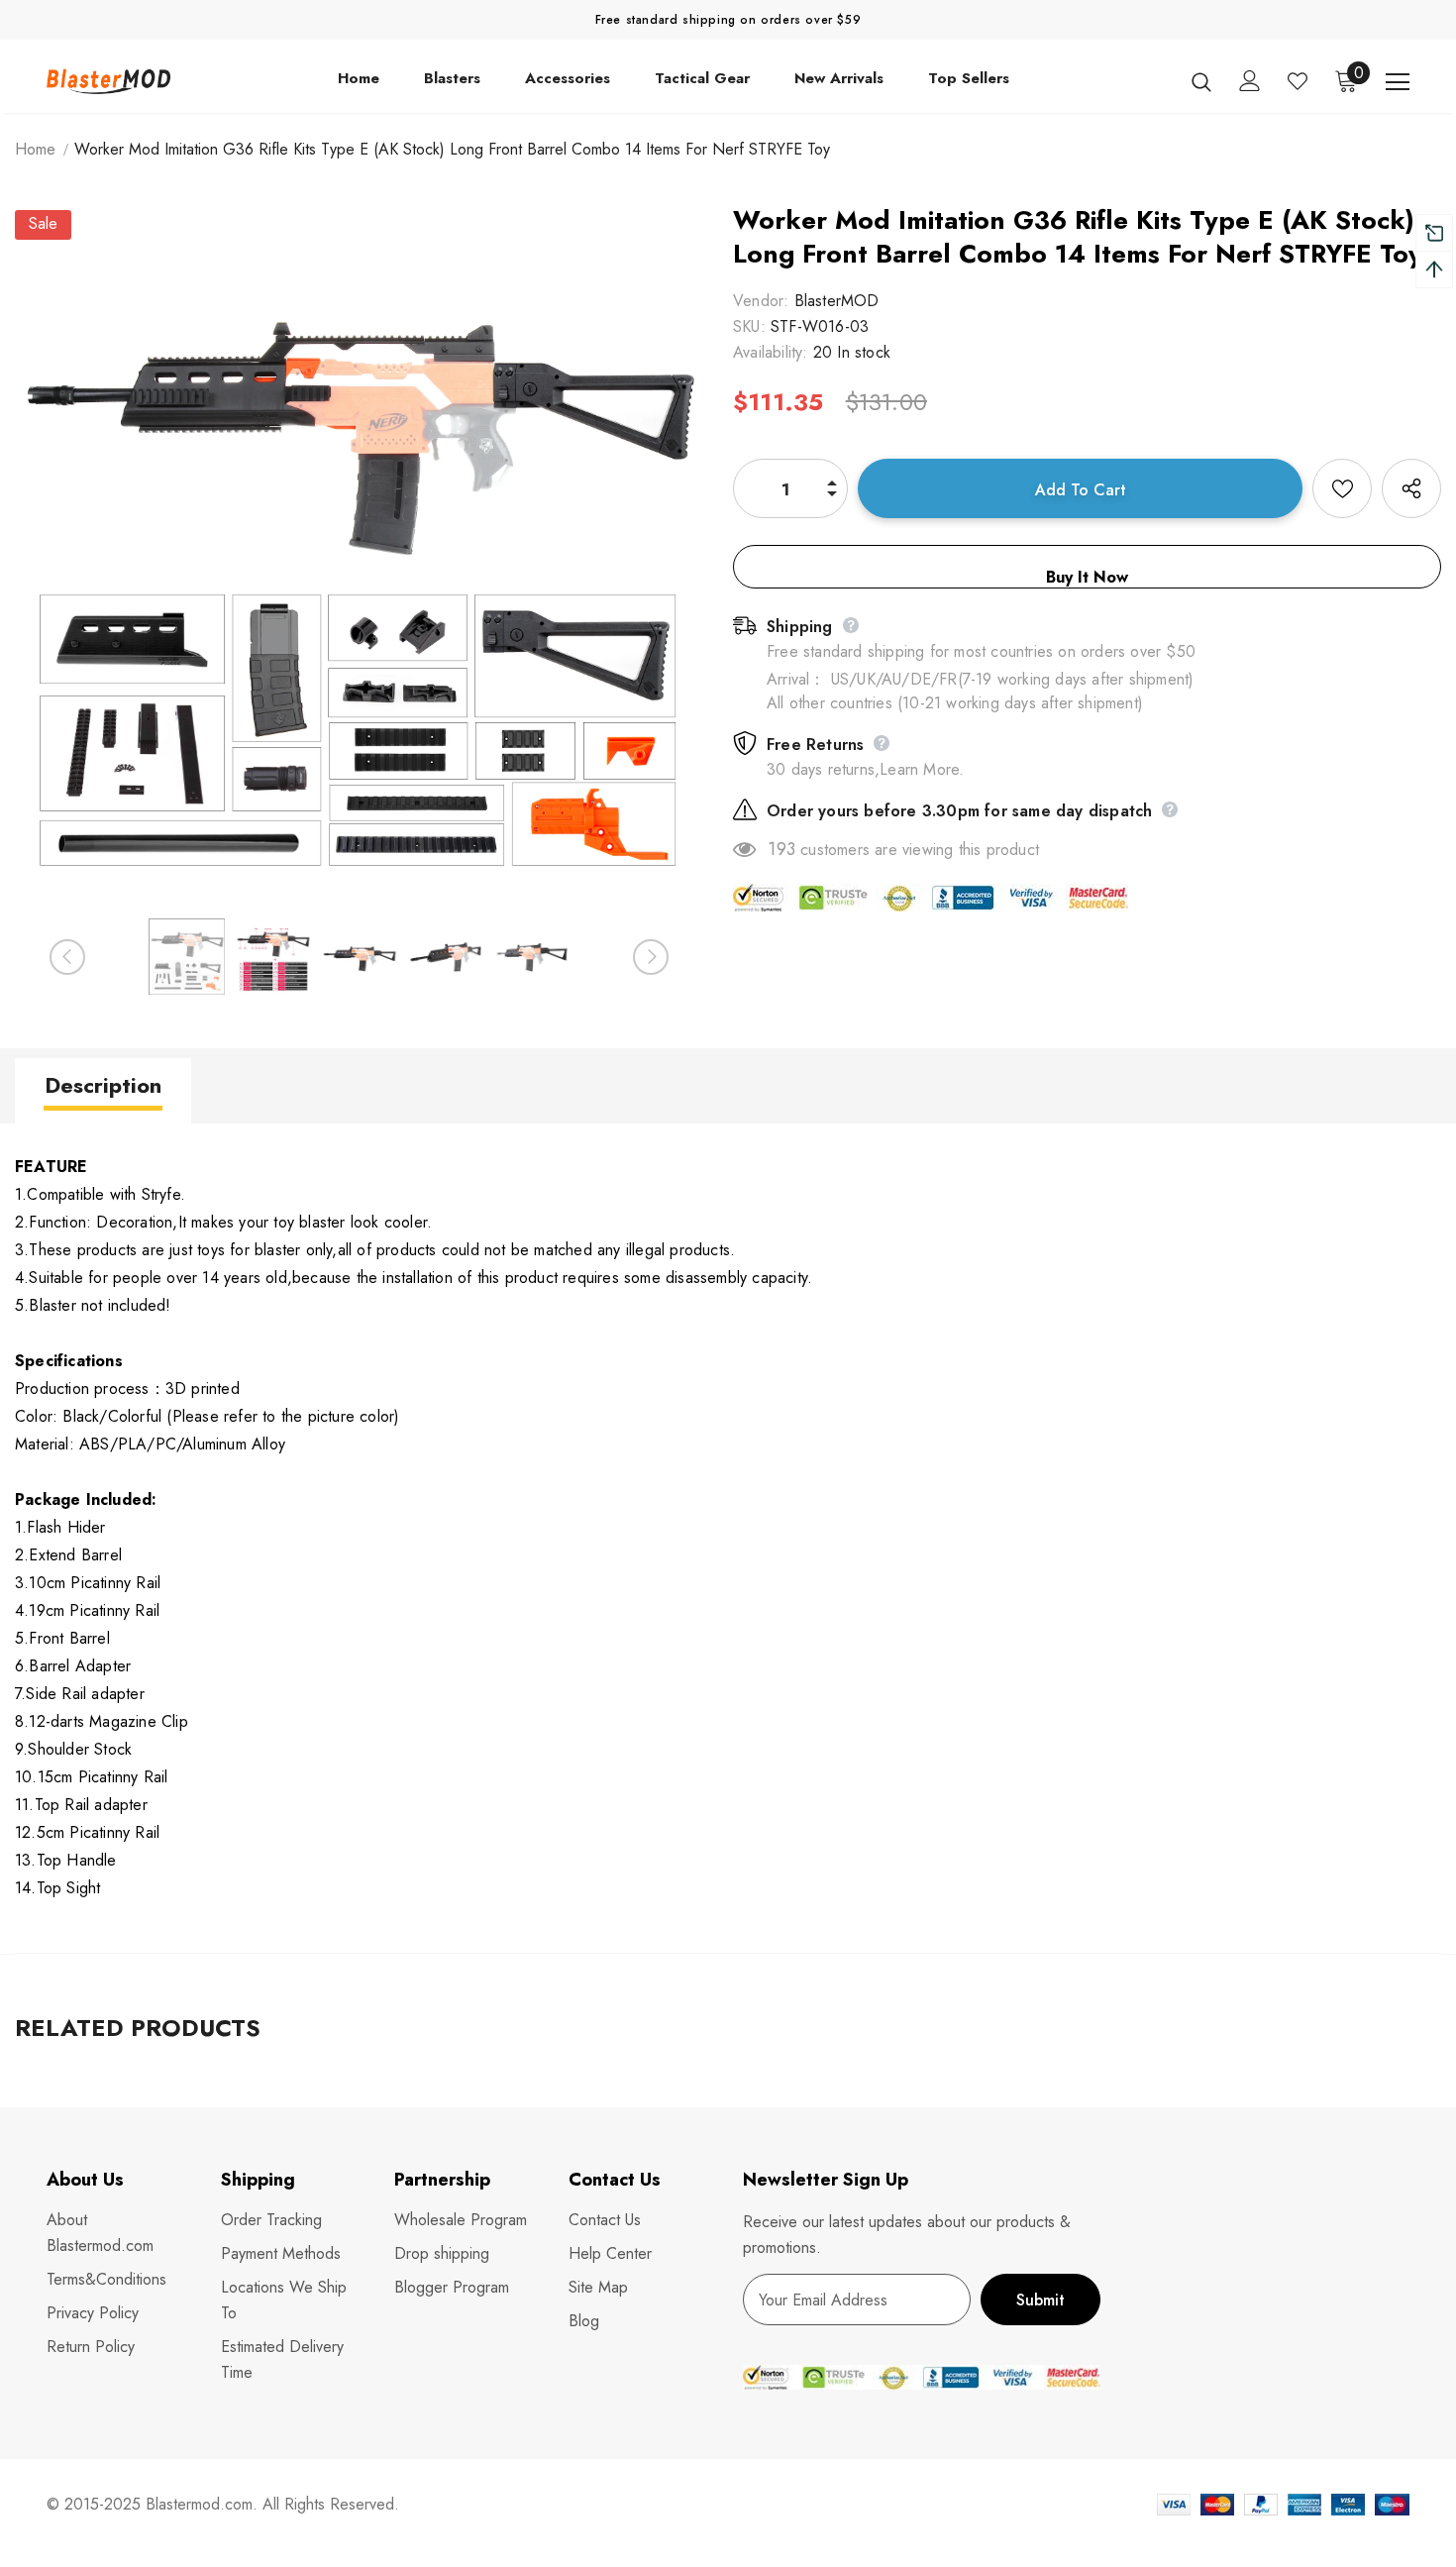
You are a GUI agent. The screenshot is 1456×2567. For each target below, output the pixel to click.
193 (781, 849)
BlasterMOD (837, 301)
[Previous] (67, 957)
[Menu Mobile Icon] (1398, 82)
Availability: (771, 352)
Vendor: (761, 301)
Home (35, 149)
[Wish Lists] (1342, 488)
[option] (359, 554)
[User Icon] (1250, 81)
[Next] (651, 957)
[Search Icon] (1201, 81)
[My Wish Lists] (1298, 81)
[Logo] (108, 82)
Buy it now (1087, 577)
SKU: (749, 326)
